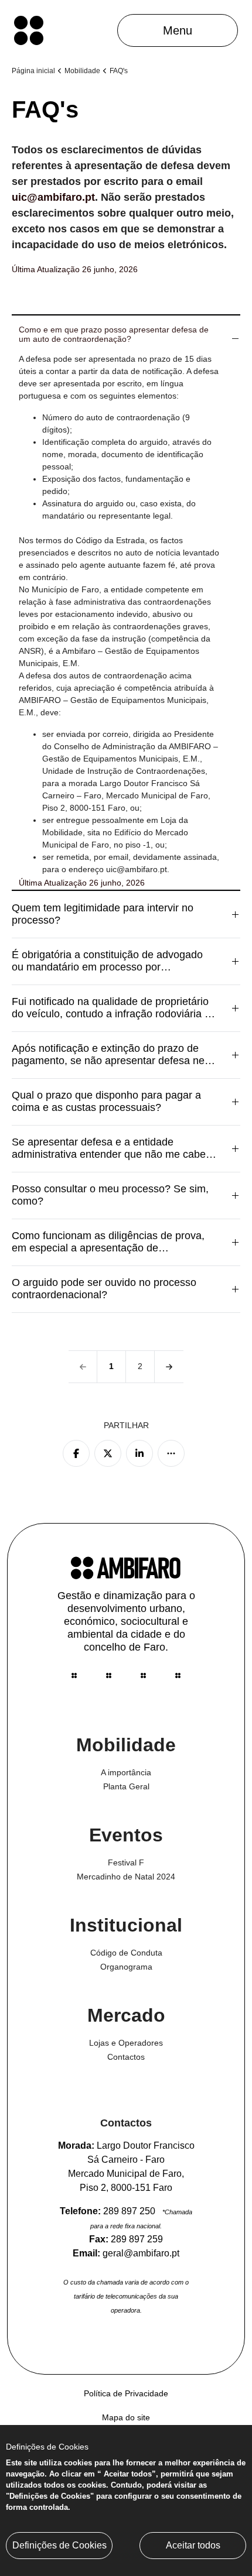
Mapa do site (126, 2417)
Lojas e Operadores (126, 2043)
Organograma (126, 1967)
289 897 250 (129, 2211)
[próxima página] (169, 1367)
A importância (126, 1772)
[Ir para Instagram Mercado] (143, 1675)
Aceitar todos (193, 2545)
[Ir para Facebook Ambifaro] (178, 1675)
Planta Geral (126, 1786)
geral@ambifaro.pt (141, 2253)
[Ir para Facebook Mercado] (109, 1675)
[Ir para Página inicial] (29, 30)
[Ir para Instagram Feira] (74, 1675)
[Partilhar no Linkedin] (139, 1453)
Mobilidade (82, 71)
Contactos (126, 2057)
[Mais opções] (171, 1453)
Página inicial (33, 71)
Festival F (126, 1862)
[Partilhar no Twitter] (108, 1453)
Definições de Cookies (59, 2545)
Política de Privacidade (126, 2393)
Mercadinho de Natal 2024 (126, 1877)
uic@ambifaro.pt (53, 197)
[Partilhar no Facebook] (76, 1453)
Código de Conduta (126, 1953)
